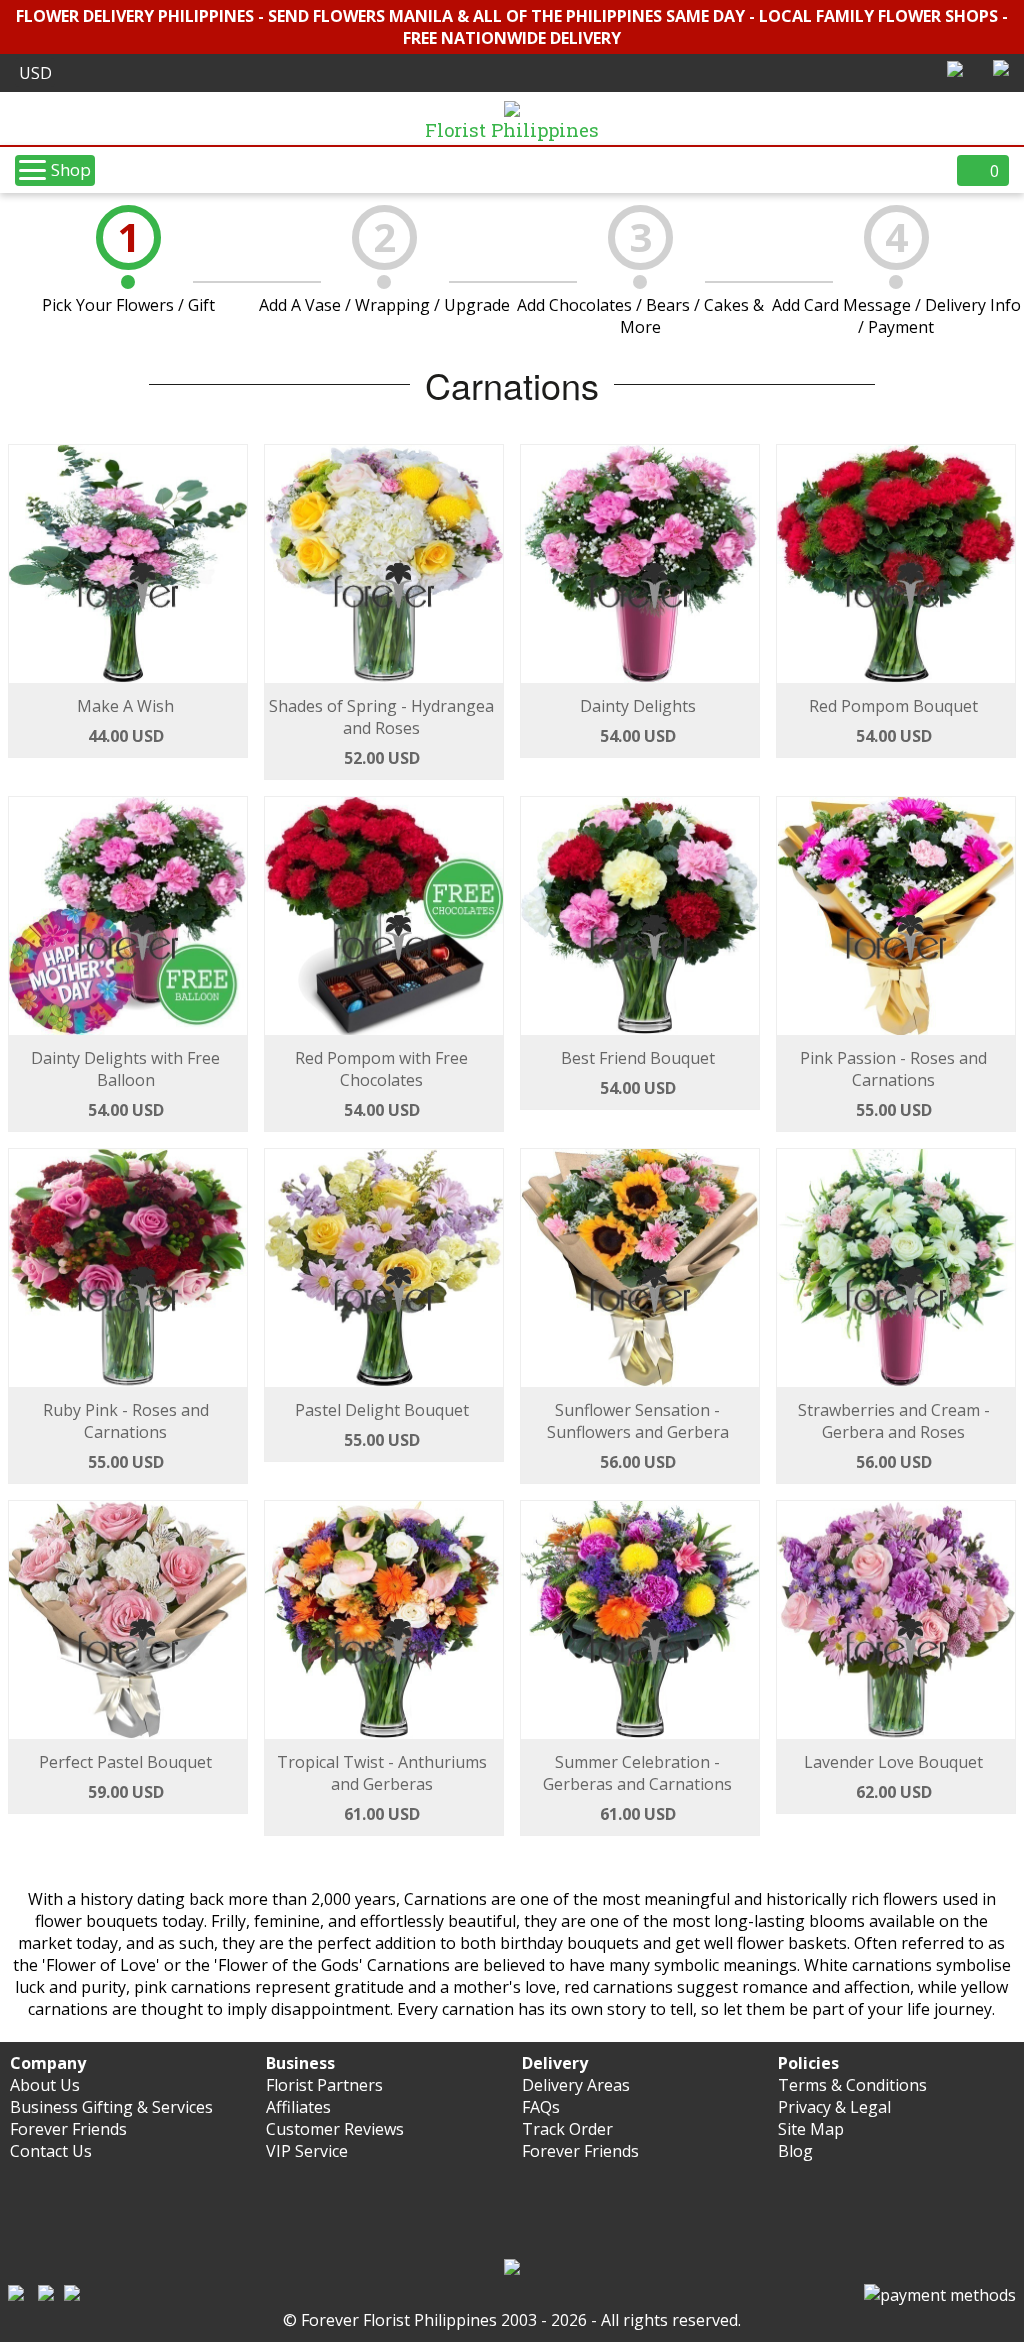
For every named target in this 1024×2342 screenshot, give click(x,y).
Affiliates (298, 2107)
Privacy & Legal (834, 2107)
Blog (795, 2151)
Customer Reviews (335, 2129)
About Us (45, 2085)
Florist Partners (324, 2085)
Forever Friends (68, 2129)
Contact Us (51, 2151)
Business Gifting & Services (111, 2107)
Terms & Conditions (852, 2085)
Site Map (811, 2129)
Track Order (567, 2129)
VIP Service (307, 2151)
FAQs (541, 2107)
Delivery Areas (576, 2085)
